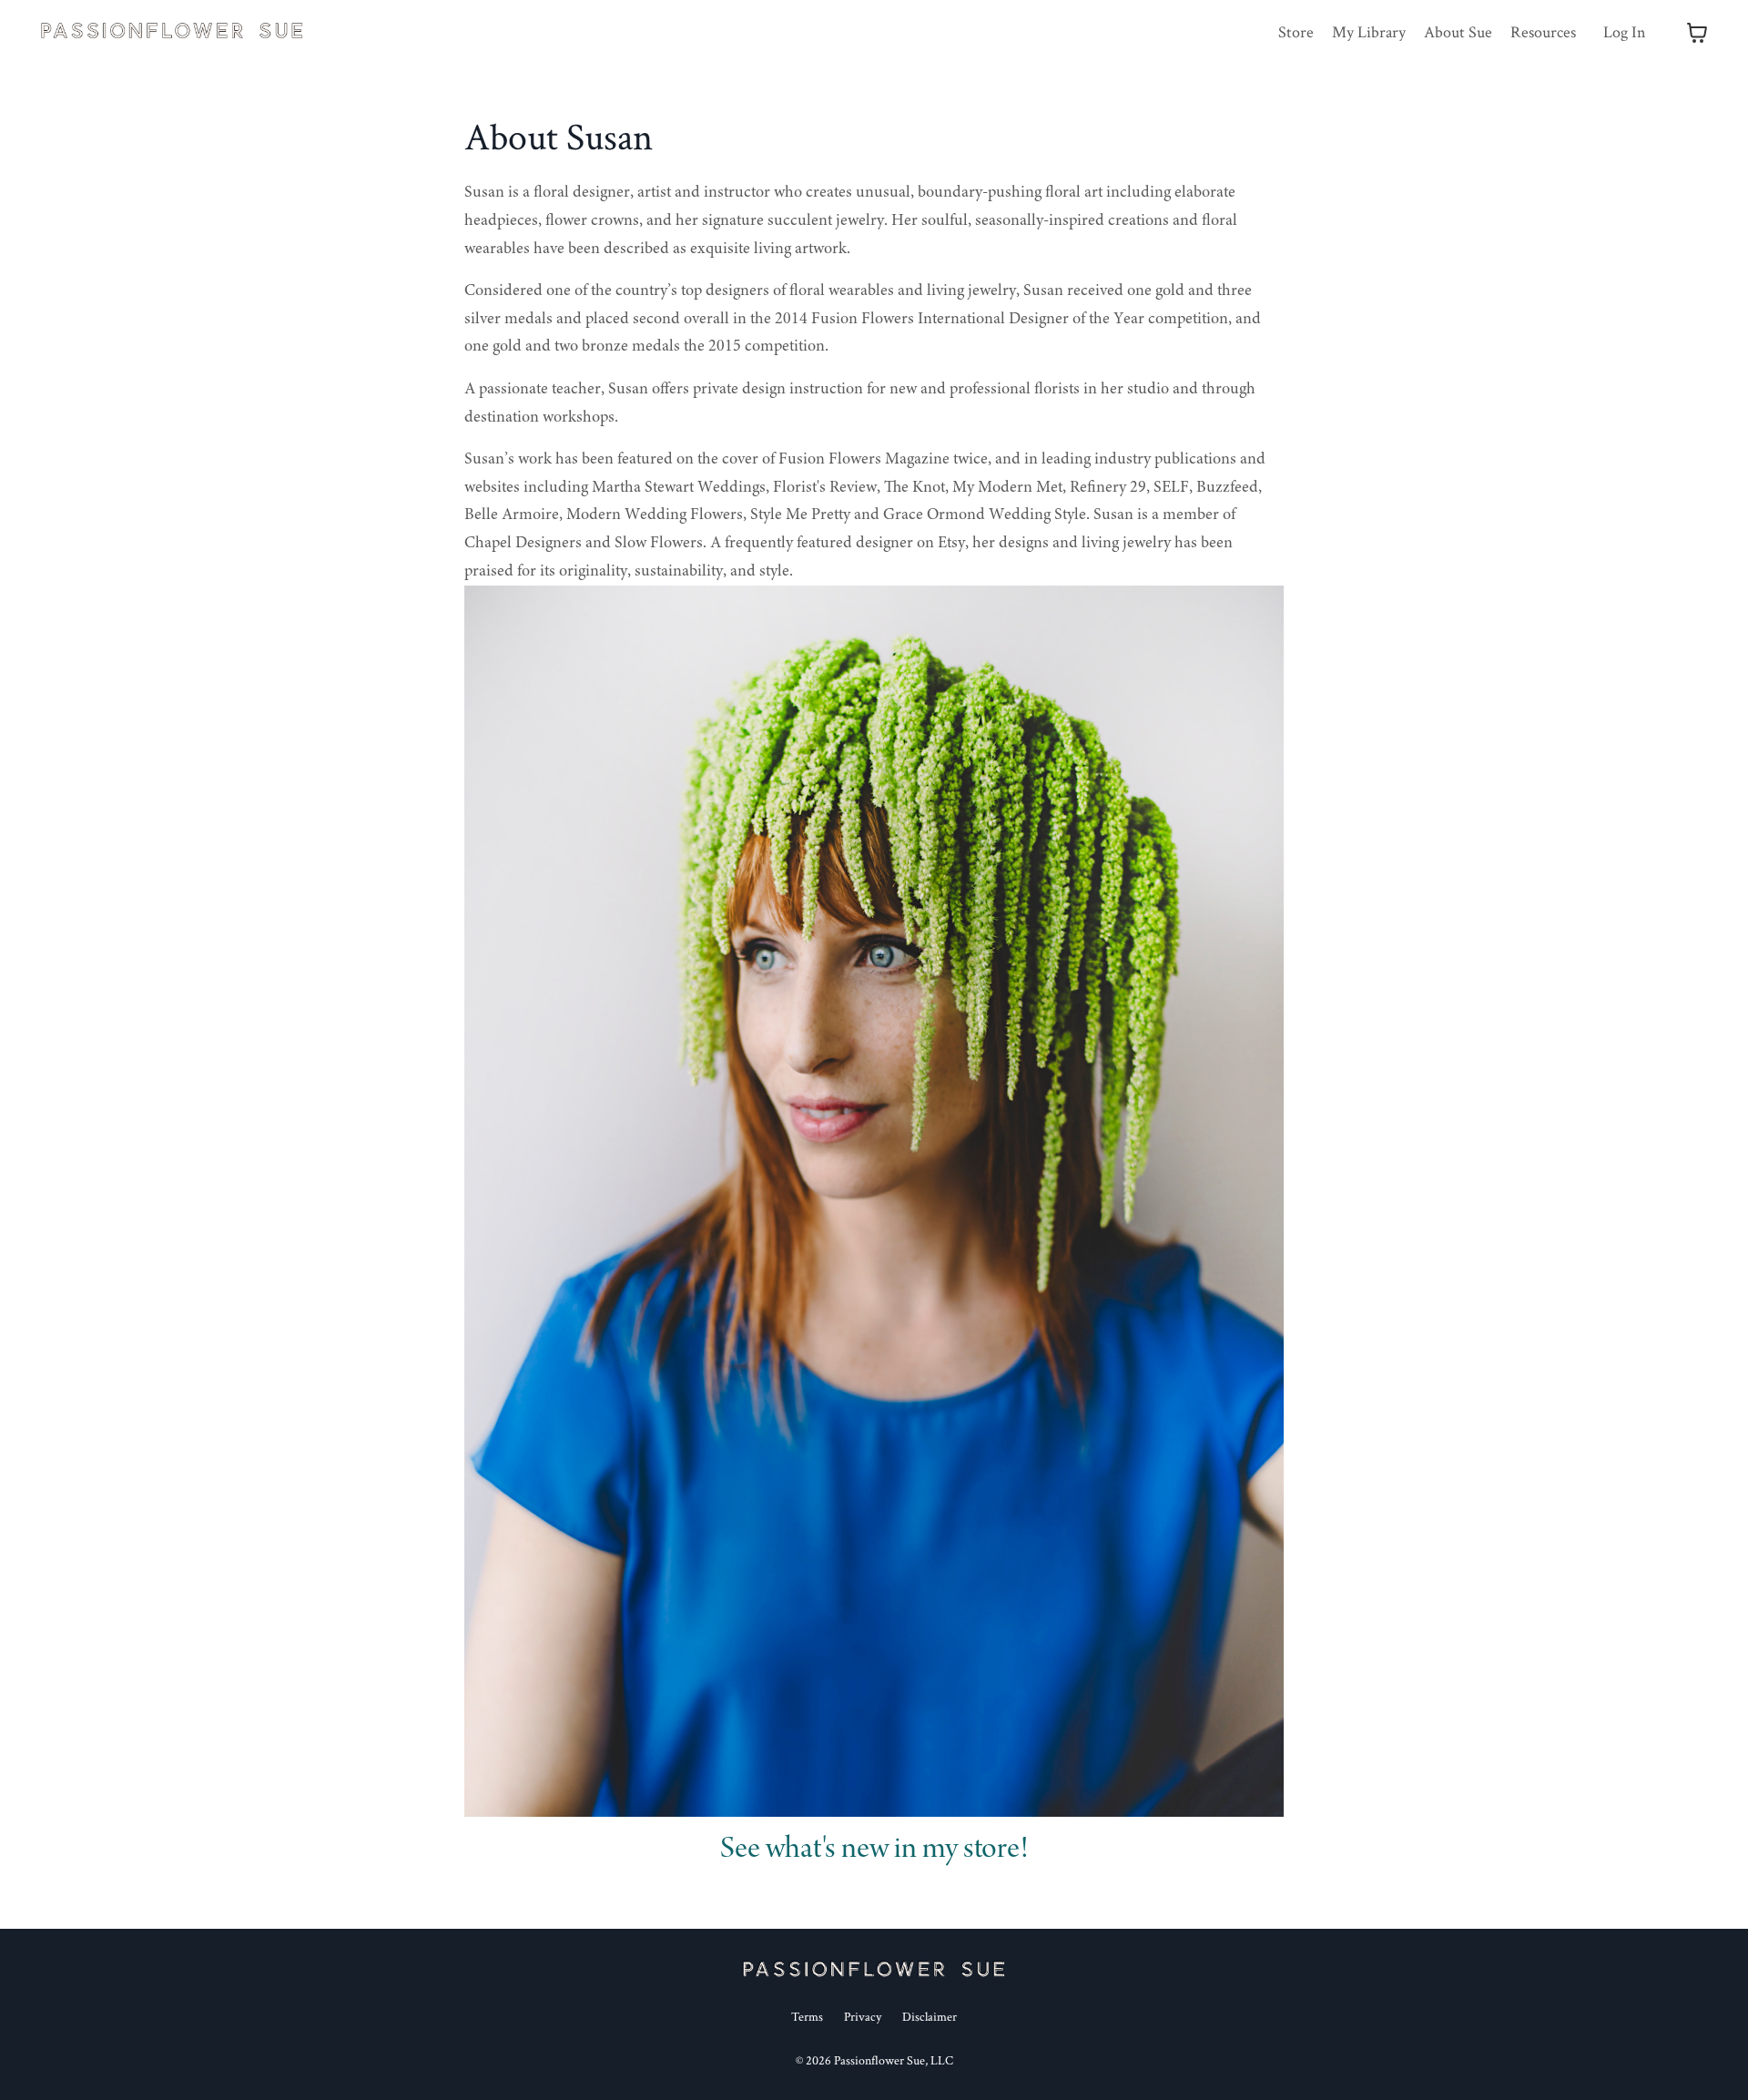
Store (1296, 32)
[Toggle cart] (1697, 33)
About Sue (1458, 32)
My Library (1369, 32)
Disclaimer (930, 2017)
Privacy (863, 2017)
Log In (1625, 32)
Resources (1543, 32)
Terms (807, 2017)
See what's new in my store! (874, 1850)
